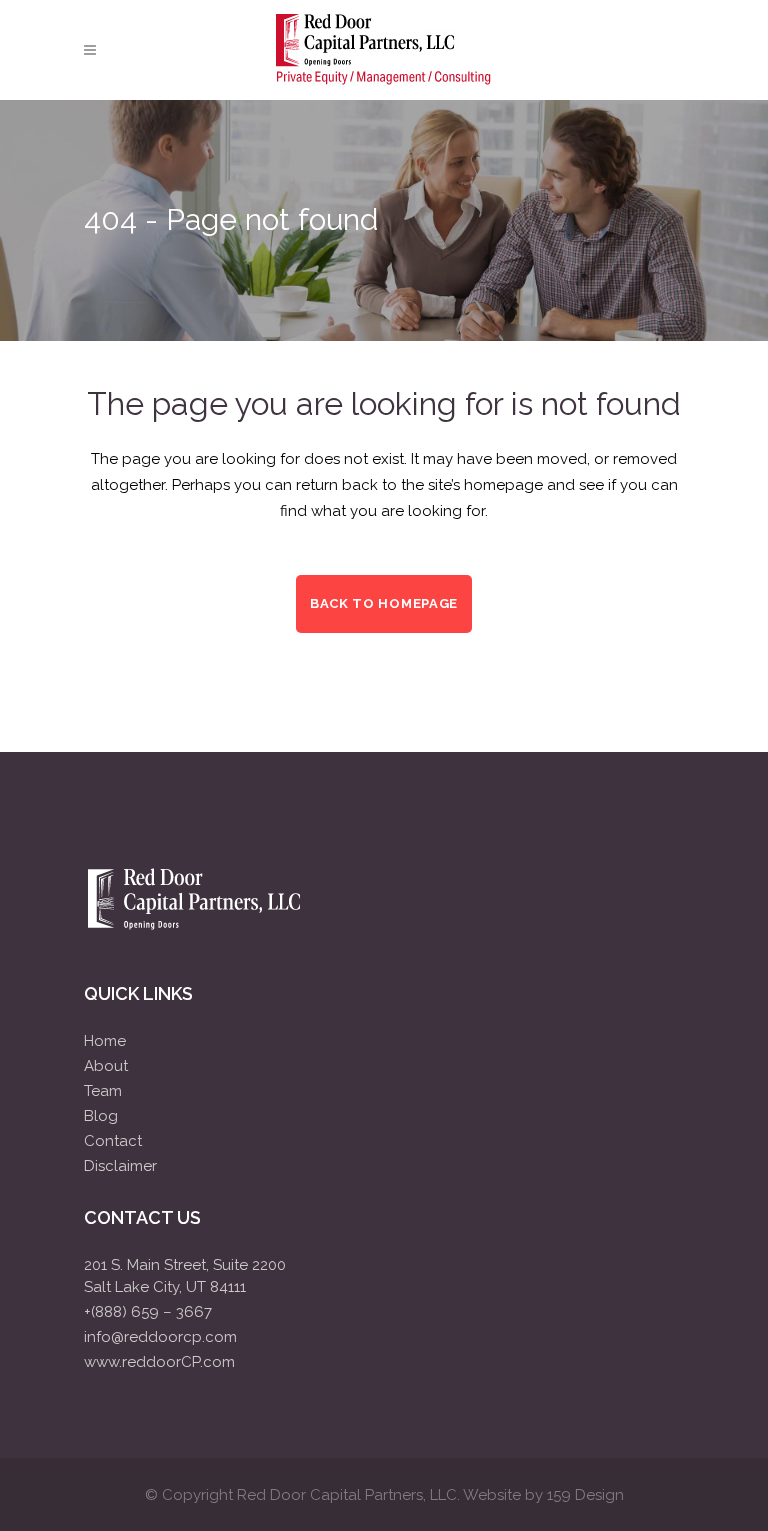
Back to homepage (384, 603)
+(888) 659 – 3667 (148, 1312)
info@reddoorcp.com (160, 1337)
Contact (113, 1141)
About (106, 1066)
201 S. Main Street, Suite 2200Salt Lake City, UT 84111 (185, 1276)
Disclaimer (120, 1166)
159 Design (585, 1495)
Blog (101, 1116)
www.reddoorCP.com (159, 1362)
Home (105, 1041)
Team (103, 1091)
